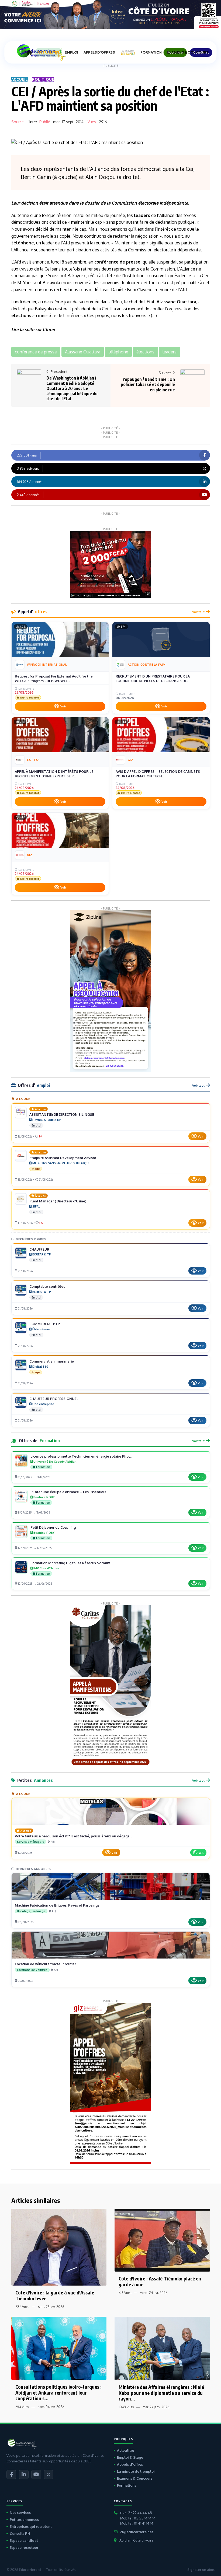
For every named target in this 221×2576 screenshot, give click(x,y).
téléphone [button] (118, 352)
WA (201, 1853)
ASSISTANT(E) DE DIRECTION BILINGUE (62, 1114)
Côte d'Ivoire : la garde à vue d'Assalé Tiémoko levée (55, 2295)
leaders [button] (170, 352)
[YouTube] (36, 2475)
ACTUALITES (48, 52)
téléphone (23, 243)
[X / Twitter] (49, 2475)
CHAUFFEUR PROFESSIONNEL (54, 1399)
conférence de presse (117, 262)
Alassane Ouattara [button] (83, 352)
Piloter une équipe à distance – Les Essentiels (68, 1492)
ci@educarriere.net (137, 2532)
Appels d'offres (130, 2464)
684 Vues (22, 2307)
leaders (142, 215)
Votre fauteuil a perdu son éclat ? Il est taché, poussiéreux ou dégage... (73, 1836)
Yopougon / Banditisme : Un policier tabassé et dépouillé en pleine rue (148, 384)
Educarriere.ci (30, 2570)
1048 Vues (126, 2407)
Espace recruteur (24, 2547)
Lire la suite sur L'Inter (33, 329)
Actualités (126, 2450)
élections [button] (145, 352)
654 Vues (22, 2407)
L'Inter (32, 122)
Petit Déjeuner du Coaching (53, 1527)
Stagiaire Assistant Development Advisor (63, 1158)
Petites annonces (24, 2519)
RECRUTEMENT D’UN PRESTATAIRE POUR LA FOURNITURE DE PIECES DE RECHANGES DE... (153, 679)
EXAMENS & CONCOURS (188, 52)
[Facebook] (11, 2475)
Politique (43, 79)
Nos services (20, 2512)
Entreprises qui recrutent (31, 2526)
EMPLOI (71, 52)
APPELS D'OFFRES (99, 52)
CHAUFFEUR (39, 1249)
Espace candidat (24, 2540)
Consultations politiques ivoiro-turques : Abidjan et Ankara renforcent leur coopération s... (58, 2392)
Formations (127, 2485)
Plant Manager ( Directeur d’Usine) (58, 1201)
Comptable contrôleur (48, 1286)
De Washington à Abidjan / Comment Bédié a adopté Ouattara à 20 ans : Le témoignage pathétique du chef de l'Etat (72, 388)
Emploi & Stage (130, 2457)
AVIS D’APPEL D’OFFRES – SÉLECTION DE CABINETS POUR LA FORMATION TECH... (158, 774)
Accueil (20, 79)
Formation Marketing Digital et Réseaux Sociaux (70, 1563)
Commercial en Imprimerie (52, 1361)
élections (21, 315)
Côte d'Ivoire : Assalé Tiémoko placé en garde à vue (160, 2281)
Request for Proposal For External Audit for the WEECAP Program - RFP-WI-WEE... (54, 679)
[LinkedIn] (24, 2475)
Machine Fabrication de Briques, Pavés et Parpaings (57, 1905)
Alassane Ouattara (176, 302)
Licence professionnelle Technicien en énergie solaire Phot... (81, 1456)
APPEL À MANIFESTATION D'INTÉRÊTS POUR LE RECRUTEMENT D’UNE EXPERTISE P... (54, 774)
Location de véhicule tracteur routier (45, 1964)
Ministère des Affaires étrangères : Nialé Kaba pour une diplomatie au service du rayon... (161, 2393)
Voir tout (198, 612)
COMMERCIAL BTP (45, 1324)
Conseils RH (20, 2533)
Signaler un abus (201, 2570)
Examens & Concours (135, 2478)
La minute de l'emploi (136, 2471)
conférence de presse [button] (36, 352)
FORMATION (151, 52)
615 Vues (125, 2293)
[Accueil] (29, 52)
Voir (63, 706)
